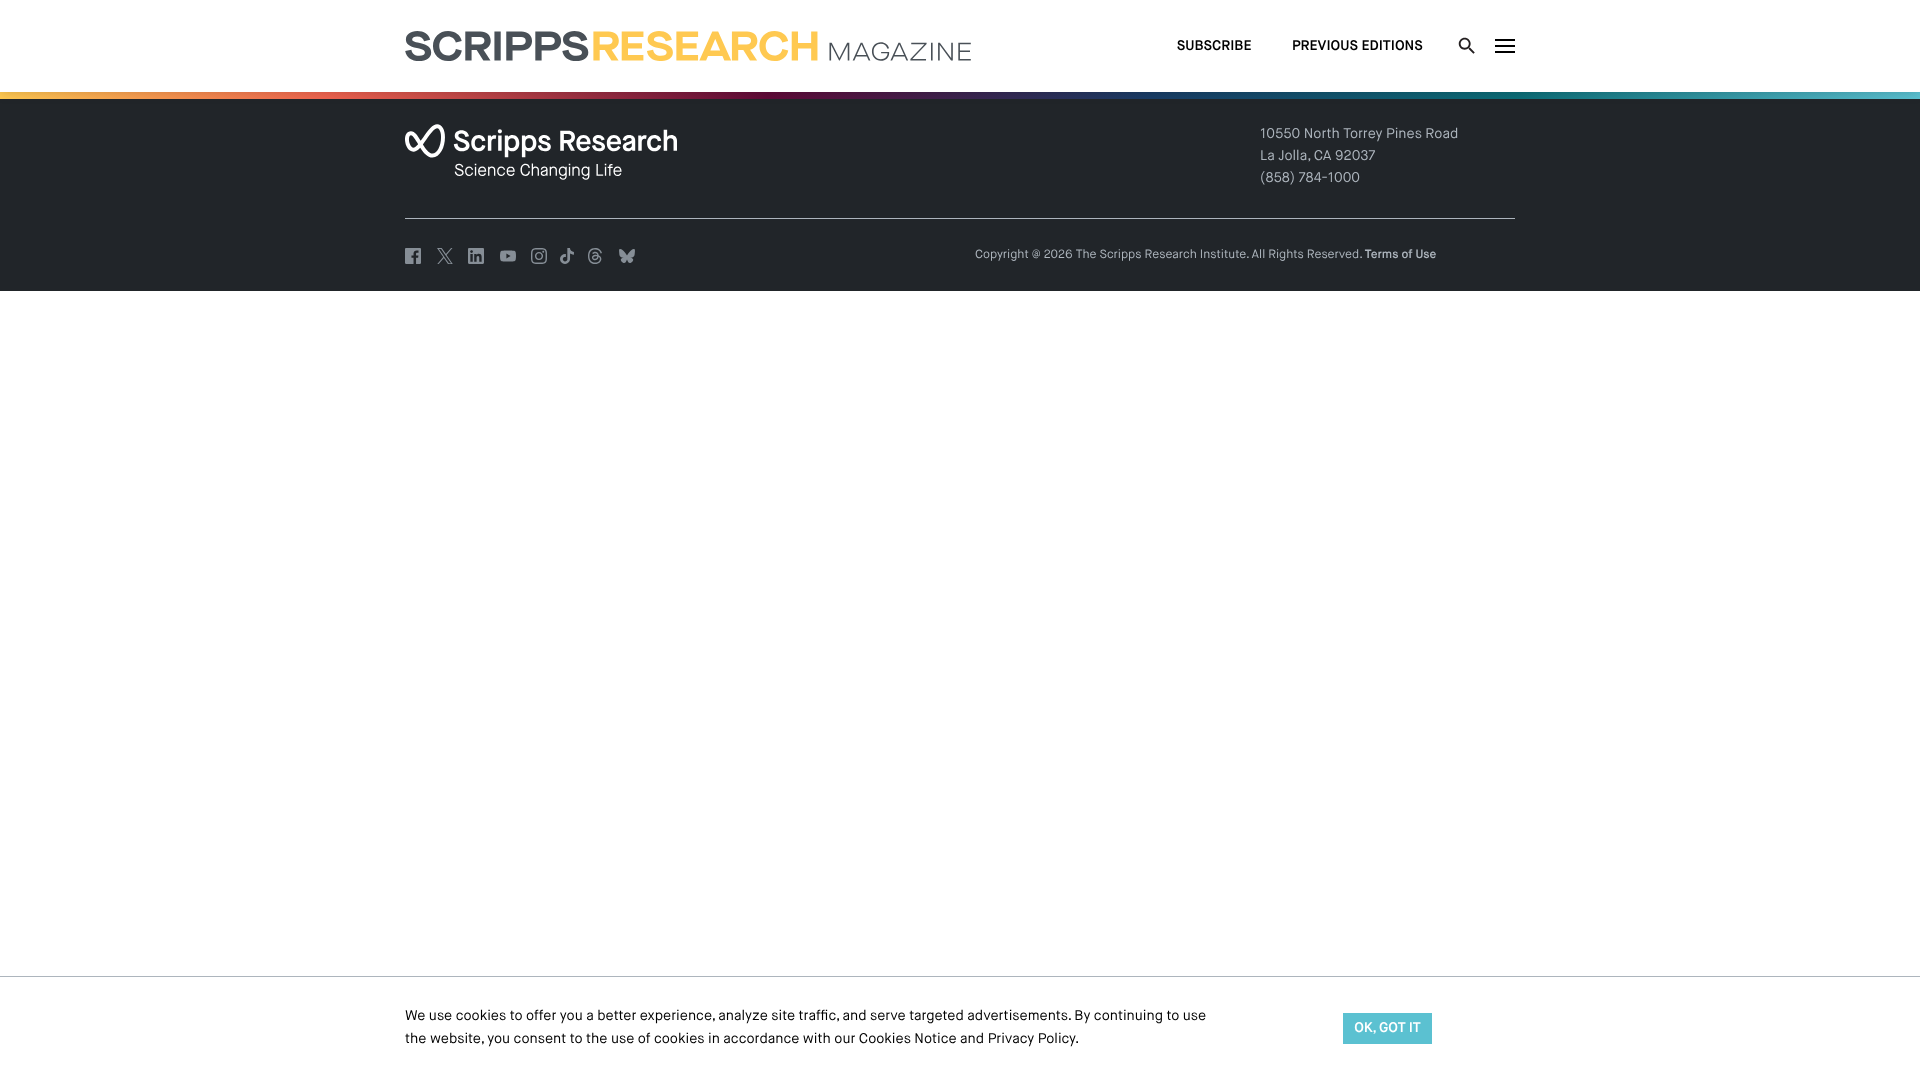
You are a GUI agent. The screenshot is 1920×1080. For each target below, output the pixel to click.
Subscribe (1214, 47)
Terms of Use (1400, 255)
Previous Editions (1357, 47)
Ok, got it (1387, 1029)
